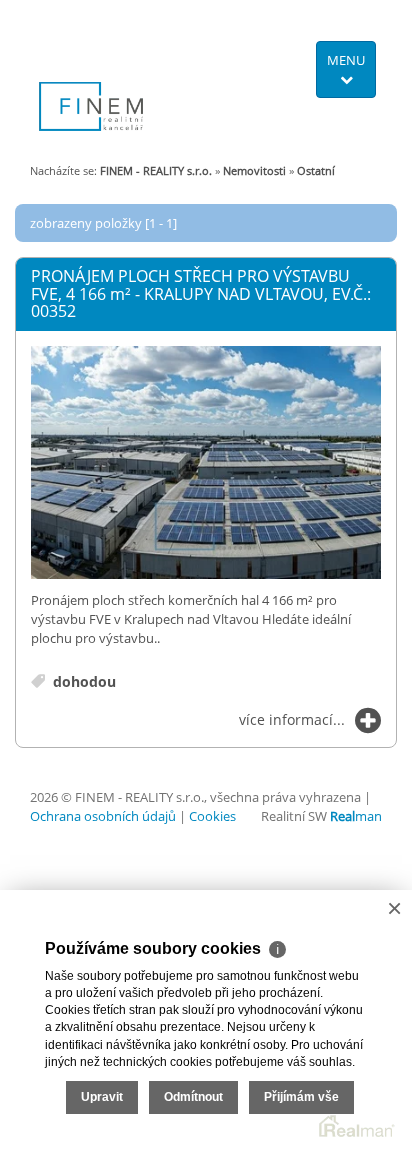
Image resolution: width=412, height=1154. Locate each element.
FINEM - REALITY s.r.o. (156, 170)
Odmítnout (193, 1097)
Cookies (212, 816)
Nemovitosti (254, 170)
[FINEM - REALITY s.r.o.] (91, 74)
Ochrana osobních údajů (103, 816)
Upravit (102, 1097)
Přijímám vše (301, 1097)
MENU (346, 60)
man (356, 816)
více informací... (292, 719)
